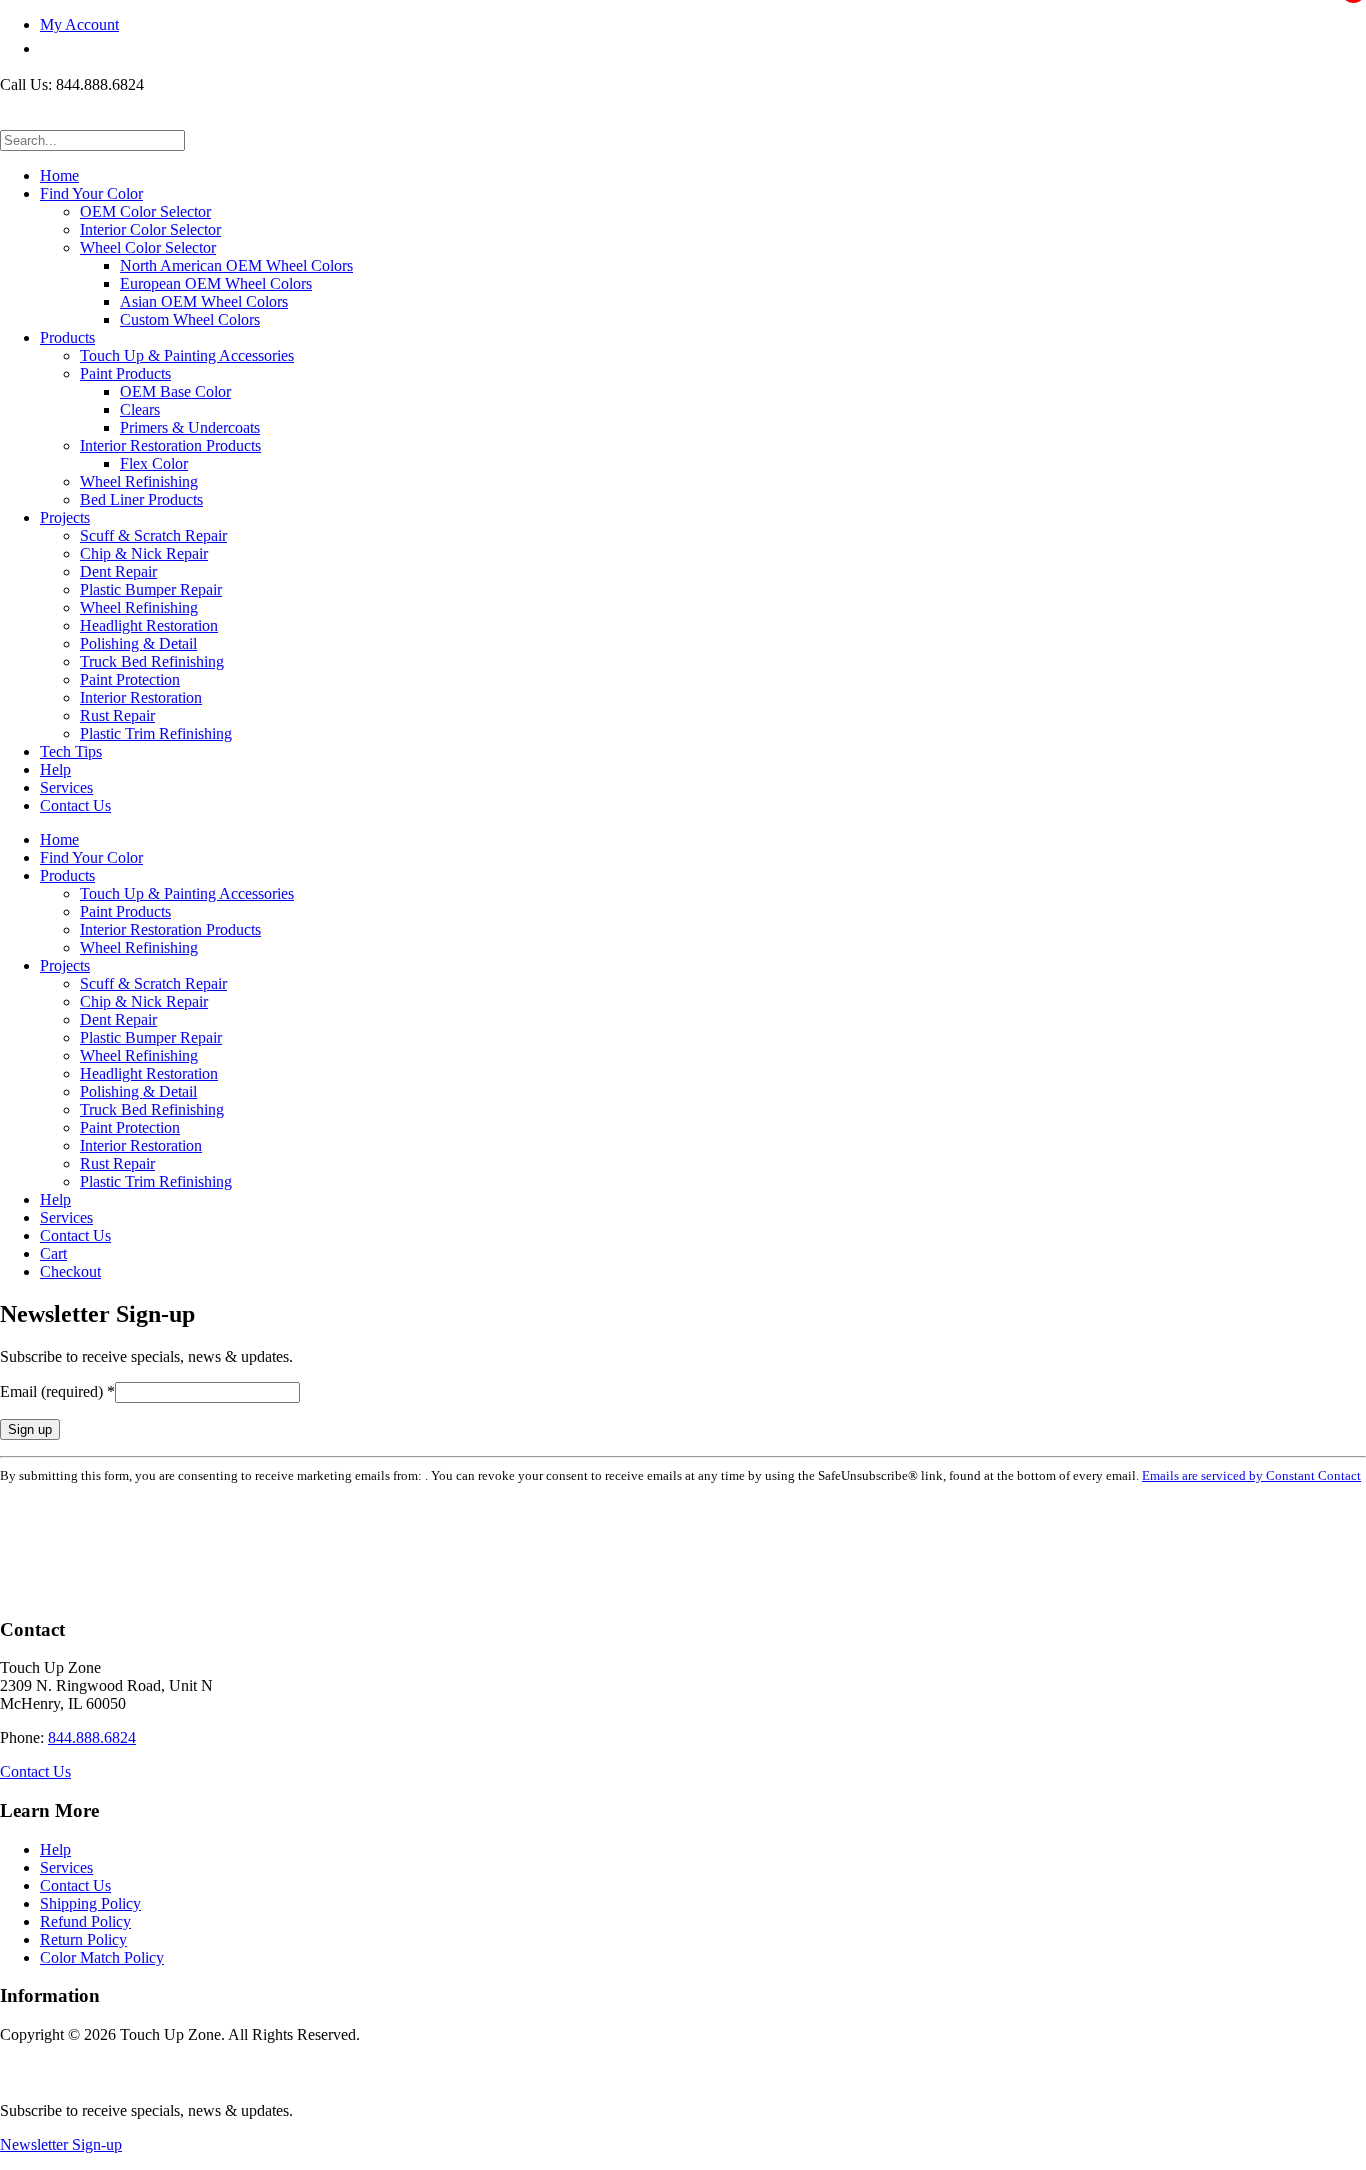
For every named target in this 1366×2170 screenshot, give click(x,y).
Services (66, 787)
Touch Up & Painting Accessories (187, 355)
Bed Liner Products (141, 499)
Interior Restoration (141, 697)
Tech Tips (71, 751)
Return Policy (83, 1939)
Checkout (70, 1271)
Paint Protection (130, 679)
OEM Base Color (175, 391)
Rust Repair (117, 715)
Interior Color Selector (150, 229)
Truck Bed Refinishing (152, 661)
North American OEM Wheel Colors (236, 265)
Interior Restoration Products (170, 445)
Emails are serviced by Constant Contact (1251, 1475)
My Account (79, 24)
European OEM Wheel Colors (216, 283)
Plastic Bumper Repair (151, 589)
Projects (65, 517)
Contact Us (75, 805)
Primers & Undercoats (190, 427)
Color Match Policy (102, 1957)
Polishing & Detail (138, 643)
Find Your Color (91, 193)
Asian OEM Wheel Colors (204, 301)
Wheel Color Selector (148, 247)
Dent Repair (118, 571)
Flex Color (154, 463)
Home (59, 175)
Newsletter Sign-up (61, 2144)
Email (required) (57, 1391)
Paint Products (125, 373)
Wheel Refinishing (139, 481)
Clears (140, 409)
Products (67, 337)
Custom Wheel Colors (190, 319)
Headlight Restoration (149, 625)
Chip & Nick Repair (144, 553)
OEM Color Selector (145, 211)
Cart (53, 1253)
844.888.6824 (92, 1737)
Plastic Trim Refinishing (156, 733)
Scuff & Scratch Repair (153, 535)
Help (55, 769)
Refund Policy (85, 1921)
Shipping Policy (90, 1903)
